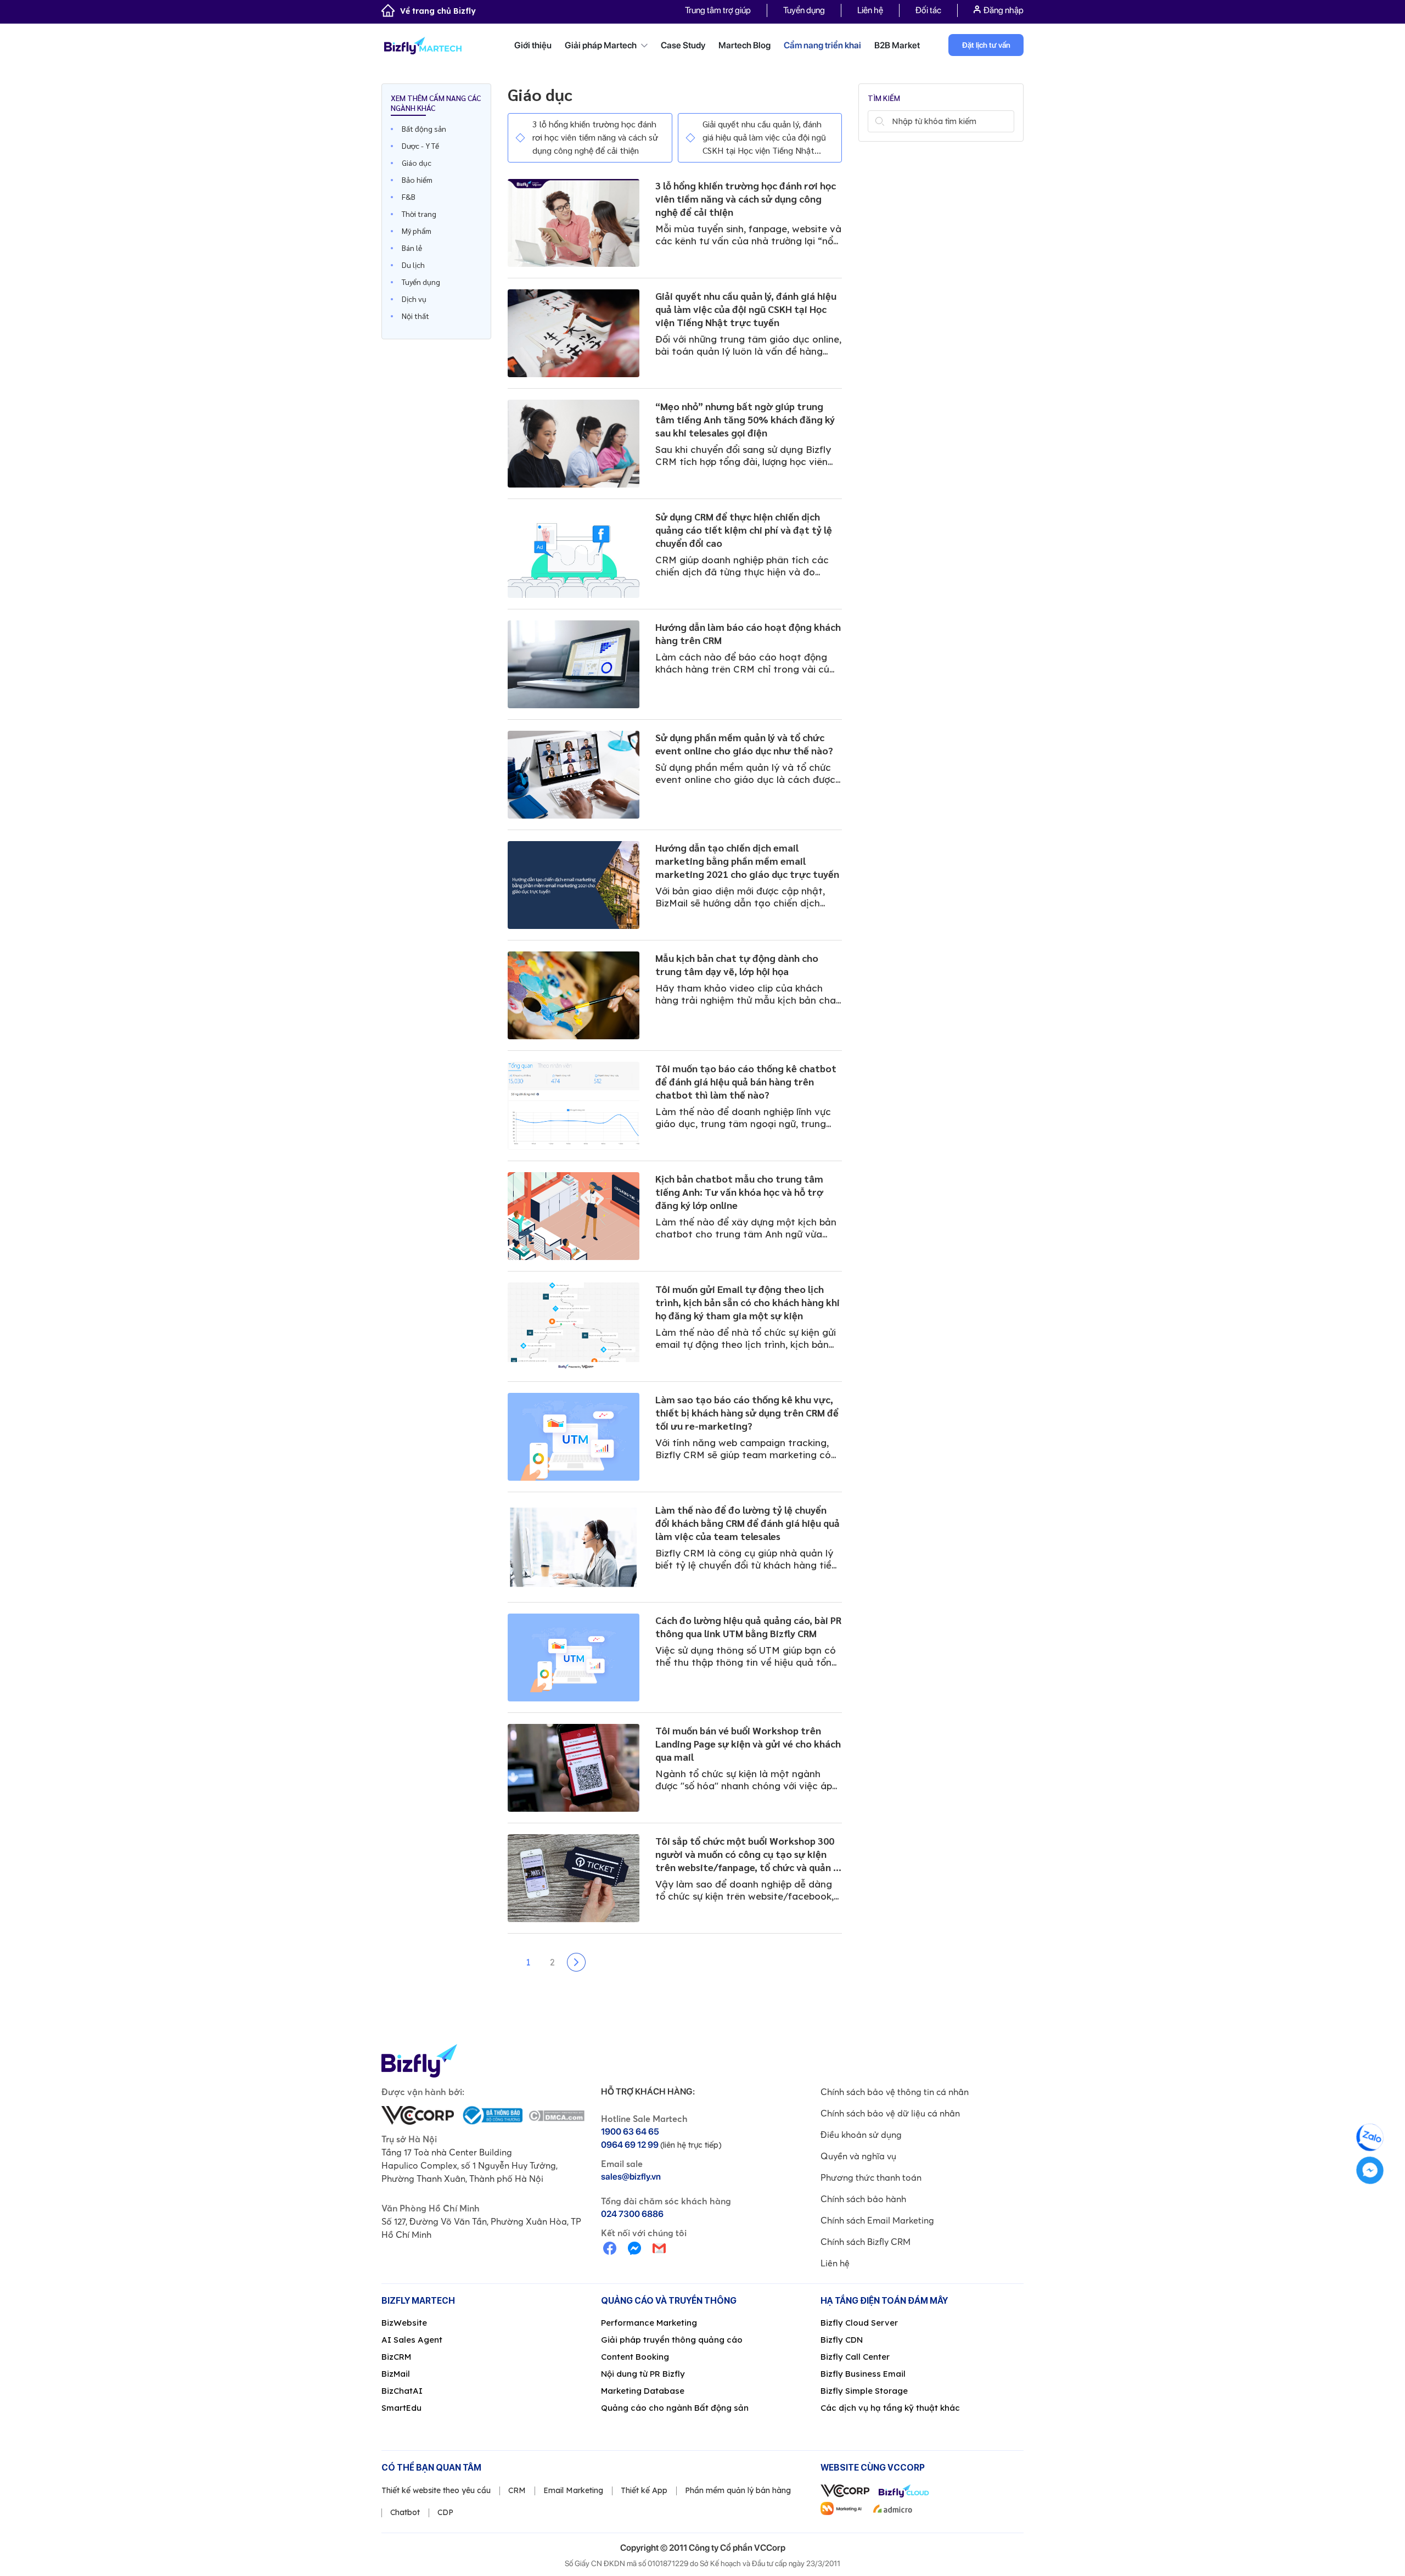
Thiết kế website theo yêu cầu (436, 2490)
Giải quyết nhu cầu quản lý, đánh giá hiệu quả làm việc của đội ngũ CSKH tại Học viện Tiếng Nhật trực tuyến (764, 138)
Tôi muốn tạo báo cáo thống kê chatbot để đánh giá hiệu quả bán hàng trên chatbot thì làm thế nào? (746, 1081)
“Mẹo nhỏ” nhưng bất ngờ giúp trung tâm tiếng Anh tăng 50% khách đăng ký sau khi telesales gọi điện (745, 419)
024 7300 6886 (632, 2214)
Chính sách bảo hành (863, 2199)
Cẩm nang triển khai (822, 45)
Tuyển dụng (804, 10)
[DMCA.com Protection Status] (556, 2115)
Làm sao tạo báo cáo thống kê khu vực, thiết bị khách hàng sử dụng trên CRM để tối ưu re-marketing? (747, 1412)
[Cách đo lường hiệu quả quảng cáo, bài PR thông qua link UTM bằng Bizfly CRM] (574, 1657)
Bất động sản (424, 128)
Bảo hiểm (417, 180)
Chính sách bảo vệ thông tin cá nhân (895, 2092)
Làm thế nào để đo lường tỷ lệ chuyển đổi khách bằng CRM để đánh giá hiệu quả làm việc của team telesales (748, 1523)
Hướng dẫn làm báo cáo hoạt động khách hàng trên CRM (748, 633)
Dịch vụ (414, 299)
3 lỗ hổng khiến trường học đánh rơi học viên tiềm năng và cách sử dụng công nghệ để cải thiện (595, 137)
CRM (517, 2490)
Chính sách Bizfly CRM (866, 2242)
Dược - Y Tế (420, 145)
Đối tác (928, 10)
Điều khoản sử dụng (861, 2135)
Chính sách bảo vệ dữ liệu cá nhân (890, 2113)
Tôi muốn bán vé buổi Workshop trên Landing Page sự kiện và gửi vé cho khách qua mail (748, 1743)
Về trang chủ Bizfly (438, 11)
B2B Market (897, 45)
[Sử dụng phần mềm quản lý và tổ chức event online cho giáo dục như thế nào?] (574, 775)
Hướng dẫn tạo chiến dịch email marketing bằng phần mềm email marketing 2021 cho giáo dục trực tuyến (747, 861)
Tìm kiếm (879, 121)
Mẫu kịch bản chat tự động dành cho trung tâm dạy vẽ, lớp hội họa (737, 964)
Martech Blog (744, 45)
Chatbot (405, 2512)
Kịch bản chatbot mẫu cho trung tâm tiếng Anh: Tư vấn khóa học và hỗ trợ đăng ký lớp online (739, 1192)
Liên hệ (870, 10)
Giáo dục (417, 163)
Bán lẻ (412, 248)
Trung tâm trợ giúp (718, 10)
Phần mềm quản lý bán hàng (738, 2490)
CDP (445, 2512)
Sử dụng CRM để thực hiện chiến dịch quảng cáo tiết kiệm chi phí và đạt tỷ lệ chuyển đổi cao (744, 530)
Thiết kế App (644, 2490)
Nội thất (415, 316)
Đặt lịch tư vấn (986, 45)
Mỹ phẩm (417, 231)
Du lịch (413, 265)
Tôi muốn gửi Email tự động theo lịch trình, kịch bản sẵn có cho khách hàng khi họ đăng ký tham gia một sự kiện (748, 1302)
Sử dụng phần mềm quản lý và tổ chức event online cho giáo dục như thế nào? (744, 744)
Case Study (683, 45)
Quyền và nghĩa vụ (858, 2156)
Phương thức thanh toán (871, 2177)
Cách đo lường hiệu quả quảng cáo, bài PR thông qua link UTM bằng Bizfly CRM (748, 1626)
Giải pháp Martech (602, 45)
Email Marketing (573, 2490)
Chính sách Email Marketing (877, 2220)
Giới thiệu (533, 45)
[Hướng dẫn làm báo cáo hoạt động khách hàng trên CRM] (574, 664)
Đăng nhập (1004, 10)
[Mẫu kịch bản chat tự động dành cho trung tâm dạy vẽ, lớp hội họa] (574, 995)
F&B (409, 197)
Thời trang (419, 214)
